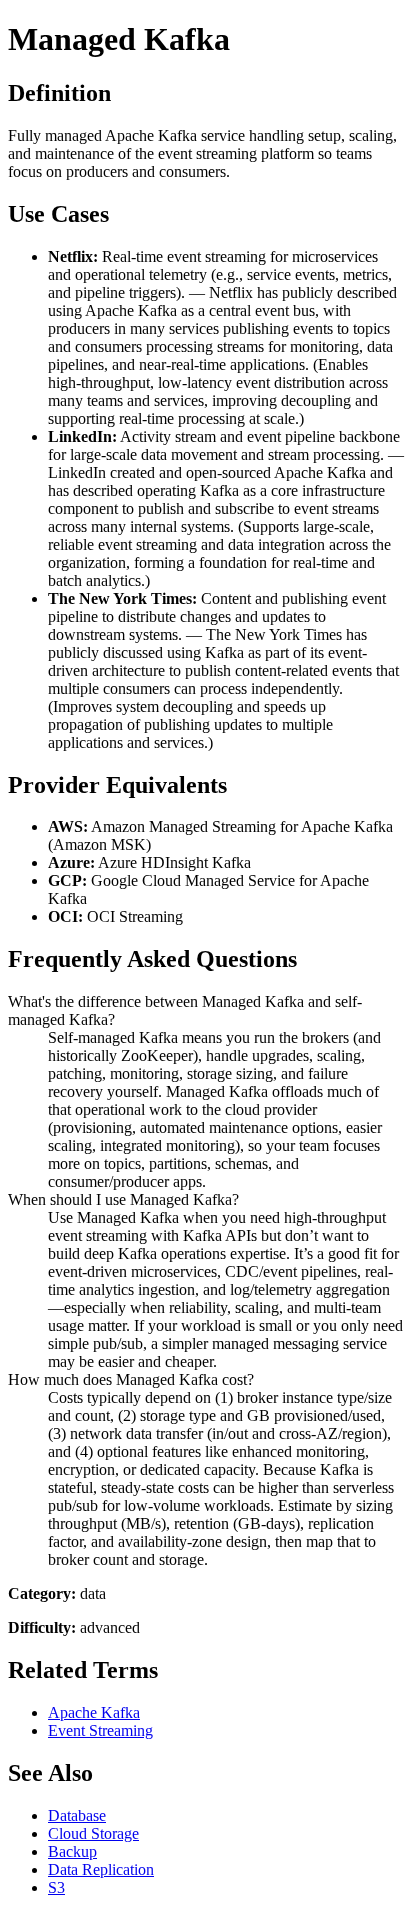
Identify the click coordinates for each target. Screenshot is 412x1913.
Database (77, 1815)
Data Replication (101, 1869)
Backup (72, 1851)
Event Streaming (100, 1730)
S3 (56, 1887)
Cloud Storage (93, 1833)
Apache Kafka (94, 1712)
